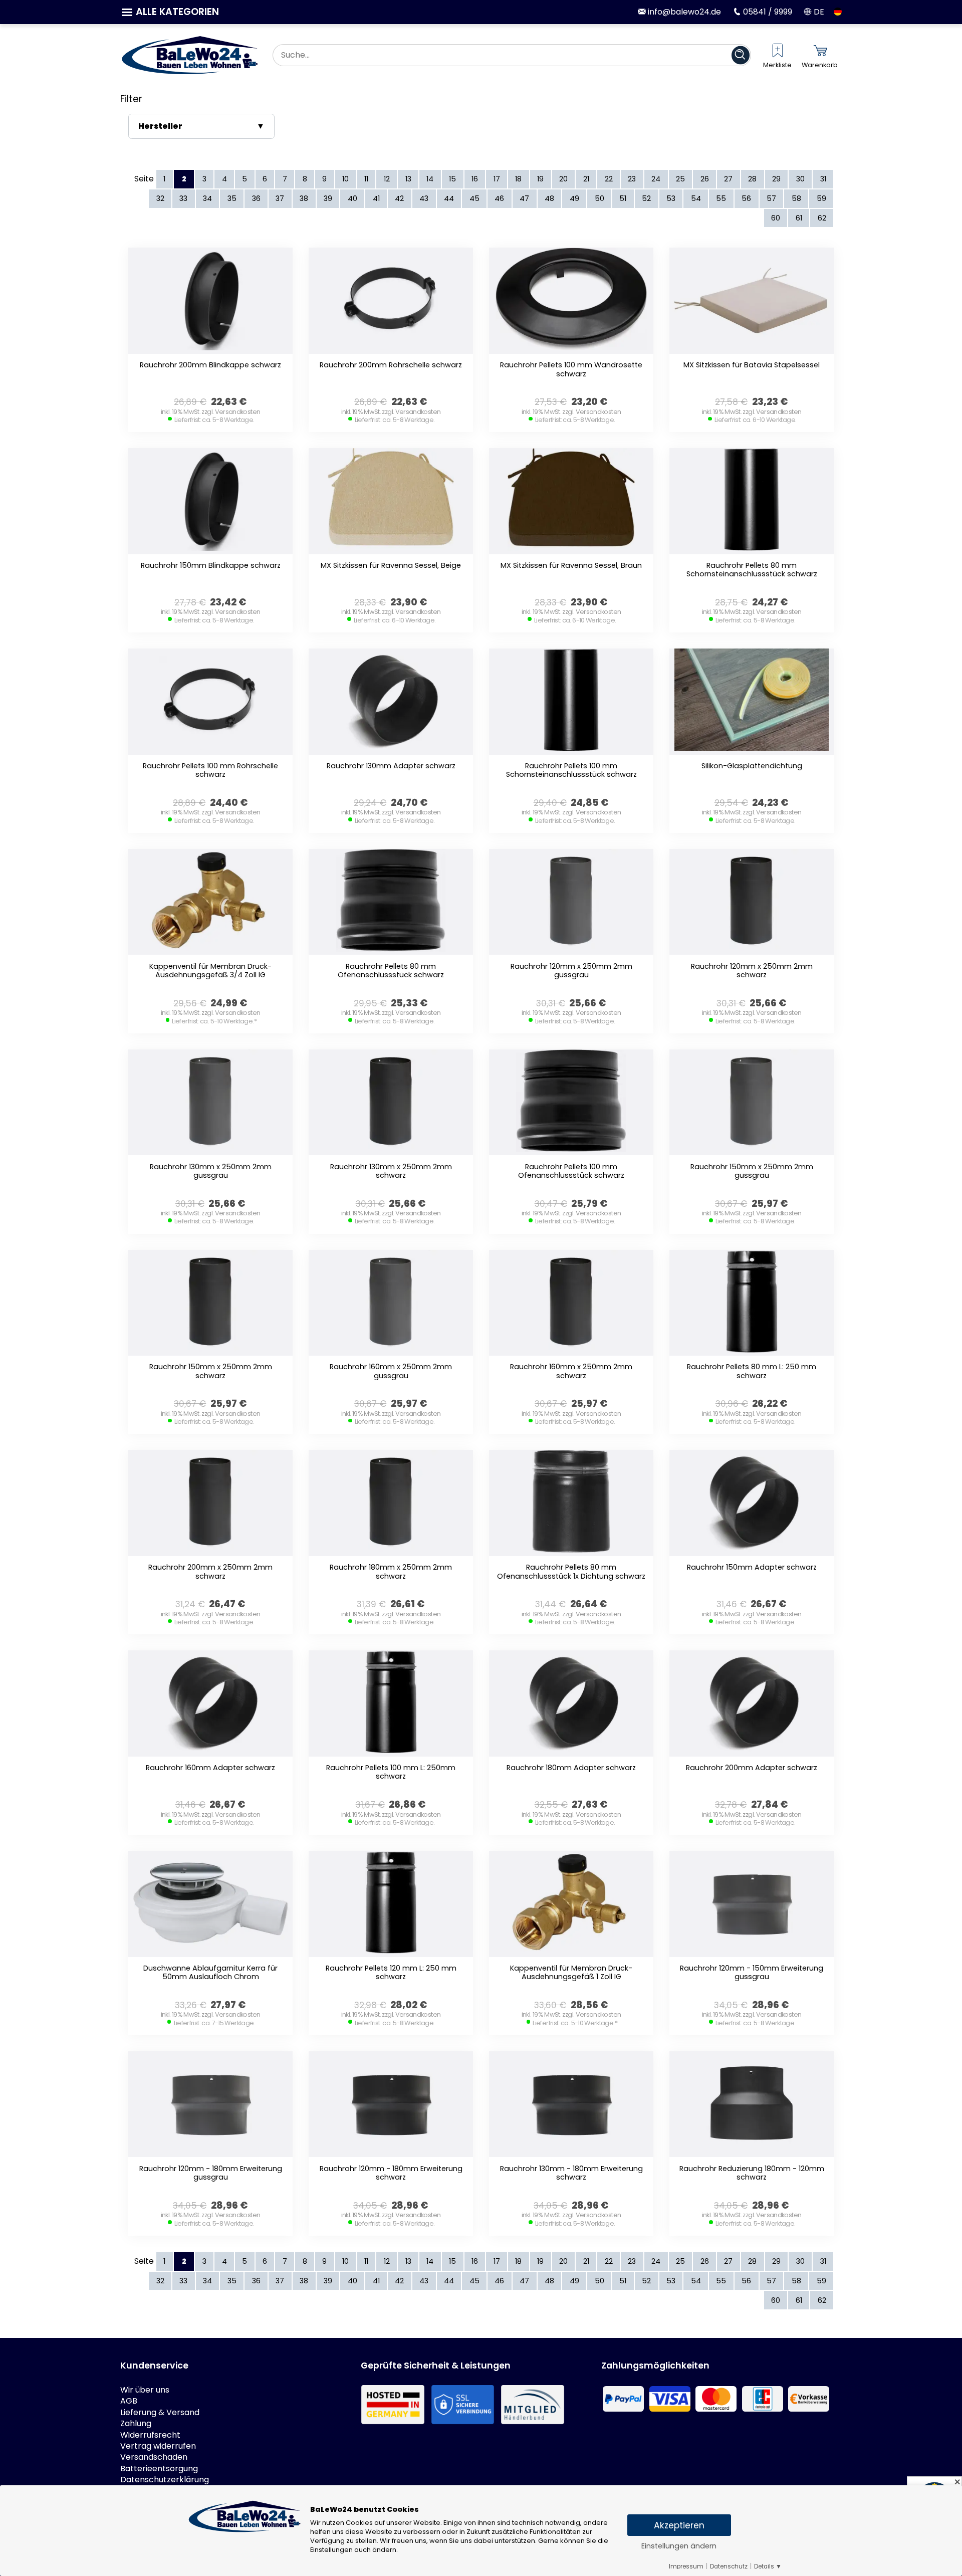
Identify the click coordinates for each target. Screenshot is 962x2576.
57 (771, 198)
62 (822, 218)
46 (499, 198)
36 (256, 198)
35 (232, 198)
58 (796, 198)
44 (449, 198)
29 (776, 179)
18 (518, 179)
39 (328, 198)
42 (399, 198)
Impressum (686, 2566)
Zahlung (136, 2424)
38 (304, 198)
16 (475, 179)
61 (799, 218)
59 (821, 198)
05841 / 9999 (766, 12)
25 (680, 179)
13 (408, 179)
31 (823, 179)
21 (586, 179)
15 (452, 179)
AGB (129, 2401)
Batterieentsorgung (159, 2469)
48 (549, 198)
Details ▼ (768, 2566)
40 (352, 198)
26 (705, 179)
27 (728, 179)
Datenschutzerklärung (165, 2480)
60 (776, 218)
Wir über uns (145, 2390)
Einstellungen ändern (679, 2546)
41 (376, 198)
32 (160, 198)
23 (632, 179)
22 (609, 179)
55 (721, 198)
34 (207, 198)
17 (497, 179)
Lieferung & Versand (160, 2413)
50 (599, 198)
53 (671, 198)
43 (424, 198)
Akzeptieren (679, 2525)
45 (474, 198)
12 (387, 179)
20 (563, 179)
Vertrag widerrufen (158, 2446)
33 (183, 198)
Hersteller (160, 126)
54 (696, 198)
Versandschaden (154, 2457)
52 (646, 198)
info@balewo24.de (683, 12)
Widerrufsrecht (150, 2435)
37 (280, 198)
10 (345, 179)
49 (574, 198)
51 (623, 198)
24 (656, 179)
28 (752, 179)
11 (366, 179)
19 (540, 179)
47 (524, 198)
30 (800, 179)
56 (746, 198)
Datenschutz (729, 2566)
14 (430, 179)
